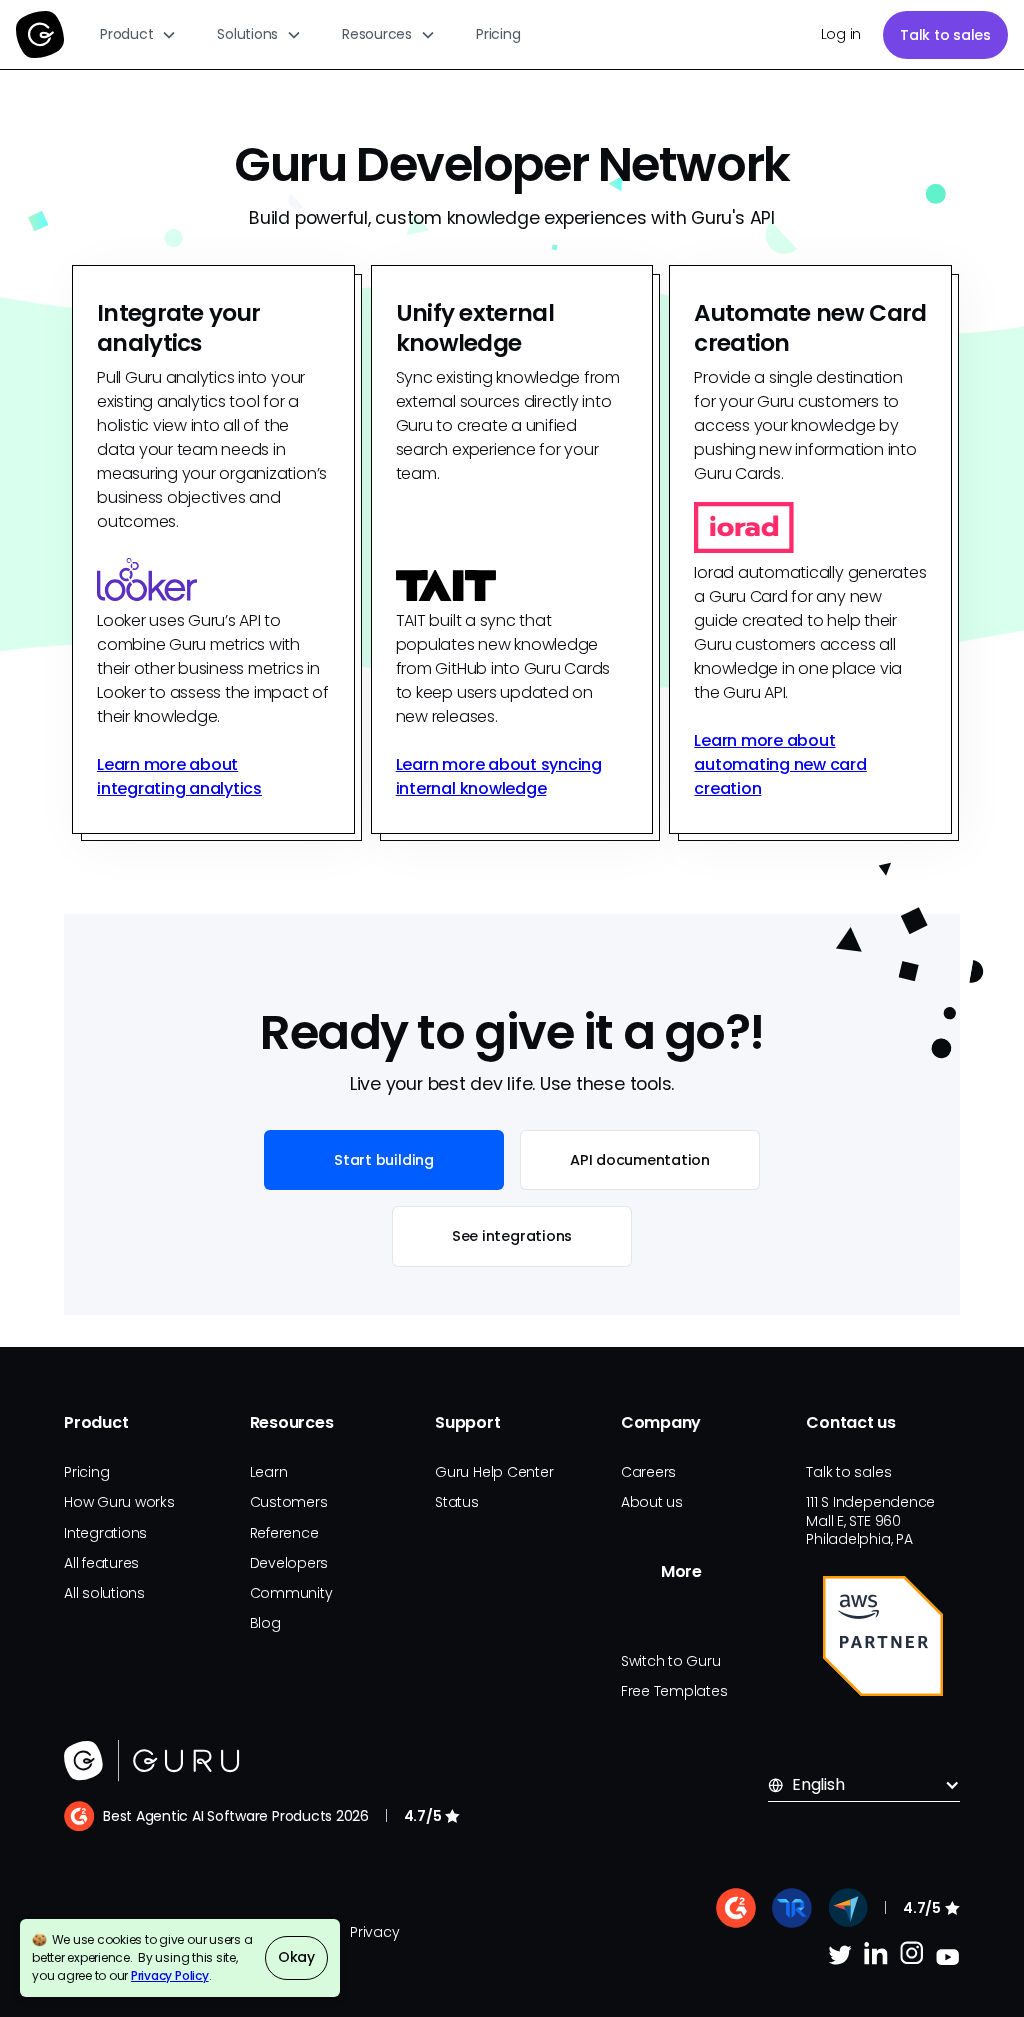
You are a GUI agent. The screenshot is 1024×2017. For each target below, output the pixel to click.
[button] (138, 34)
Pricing (498, 34)
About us (652, 1502)
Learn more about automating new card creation (780, 764)
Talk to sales (945, 35)
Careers (648, 1472)
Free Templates (674, 1691)
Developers (289, 1563)
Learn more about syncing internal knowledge (499, 776)
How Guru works (119, 1502)
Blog (265, 1623)
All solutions (104, 1593)
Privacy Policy (170, 1975)
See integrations (512, 1236)
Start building (384, 1160)
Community (291, 1593)
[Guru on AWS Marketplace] (883, 1636)
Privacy (374, 1932)
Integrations (105, 1533)
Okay (296, 1957)
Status (457, 1502)
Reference (284, 1533)
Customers (289, 1502)
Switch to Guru (671, 1661)
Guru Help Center (494, 1472)
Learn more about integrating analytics (179, 776)
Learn (269, 1472)
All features (101, 1563)
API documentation (640, 1160)
